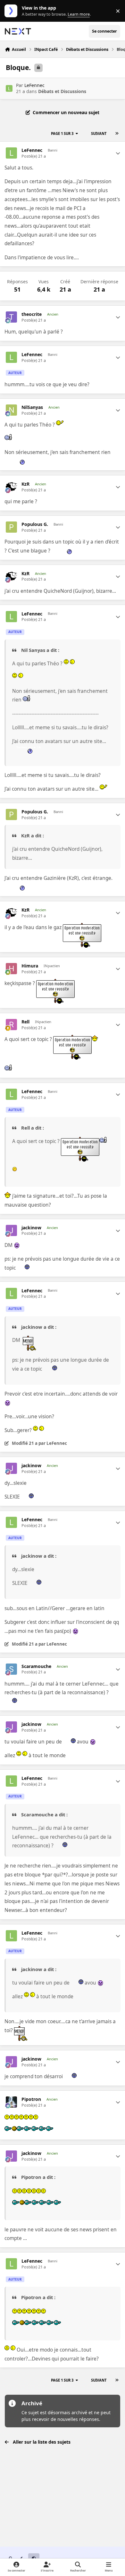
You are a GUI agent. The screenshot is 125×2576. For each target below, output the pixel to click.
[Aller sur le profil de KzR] (11, 487)
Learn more (12, 11)
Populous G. (35, 524)
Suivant (99, 133)
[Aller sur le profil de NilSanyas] (11, 410)
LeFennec (34, 85)
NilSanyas (32, 407)
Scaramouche (36, 1666)
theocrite (32, 314)
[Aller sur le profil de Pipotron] (11, 2102)
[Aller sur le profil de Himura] (11, 969)
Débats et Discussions (62, 91)
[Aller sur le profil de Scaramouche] (11, 1669)
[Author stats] (118, 153)
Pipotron (31, 2099)
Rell (25, 1022)
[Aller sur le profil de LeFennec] (9, 88)
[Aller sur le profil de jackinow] (11, 1230)
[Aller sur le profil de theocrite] (11, 317)
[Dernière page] (117, 134)
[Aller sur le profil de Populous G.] (11, 527)
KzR (25, 484)
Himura (30, 966)
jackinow (31, 1228)
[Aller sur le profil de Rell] (11, 1025)
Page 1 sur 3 (62, 133)
